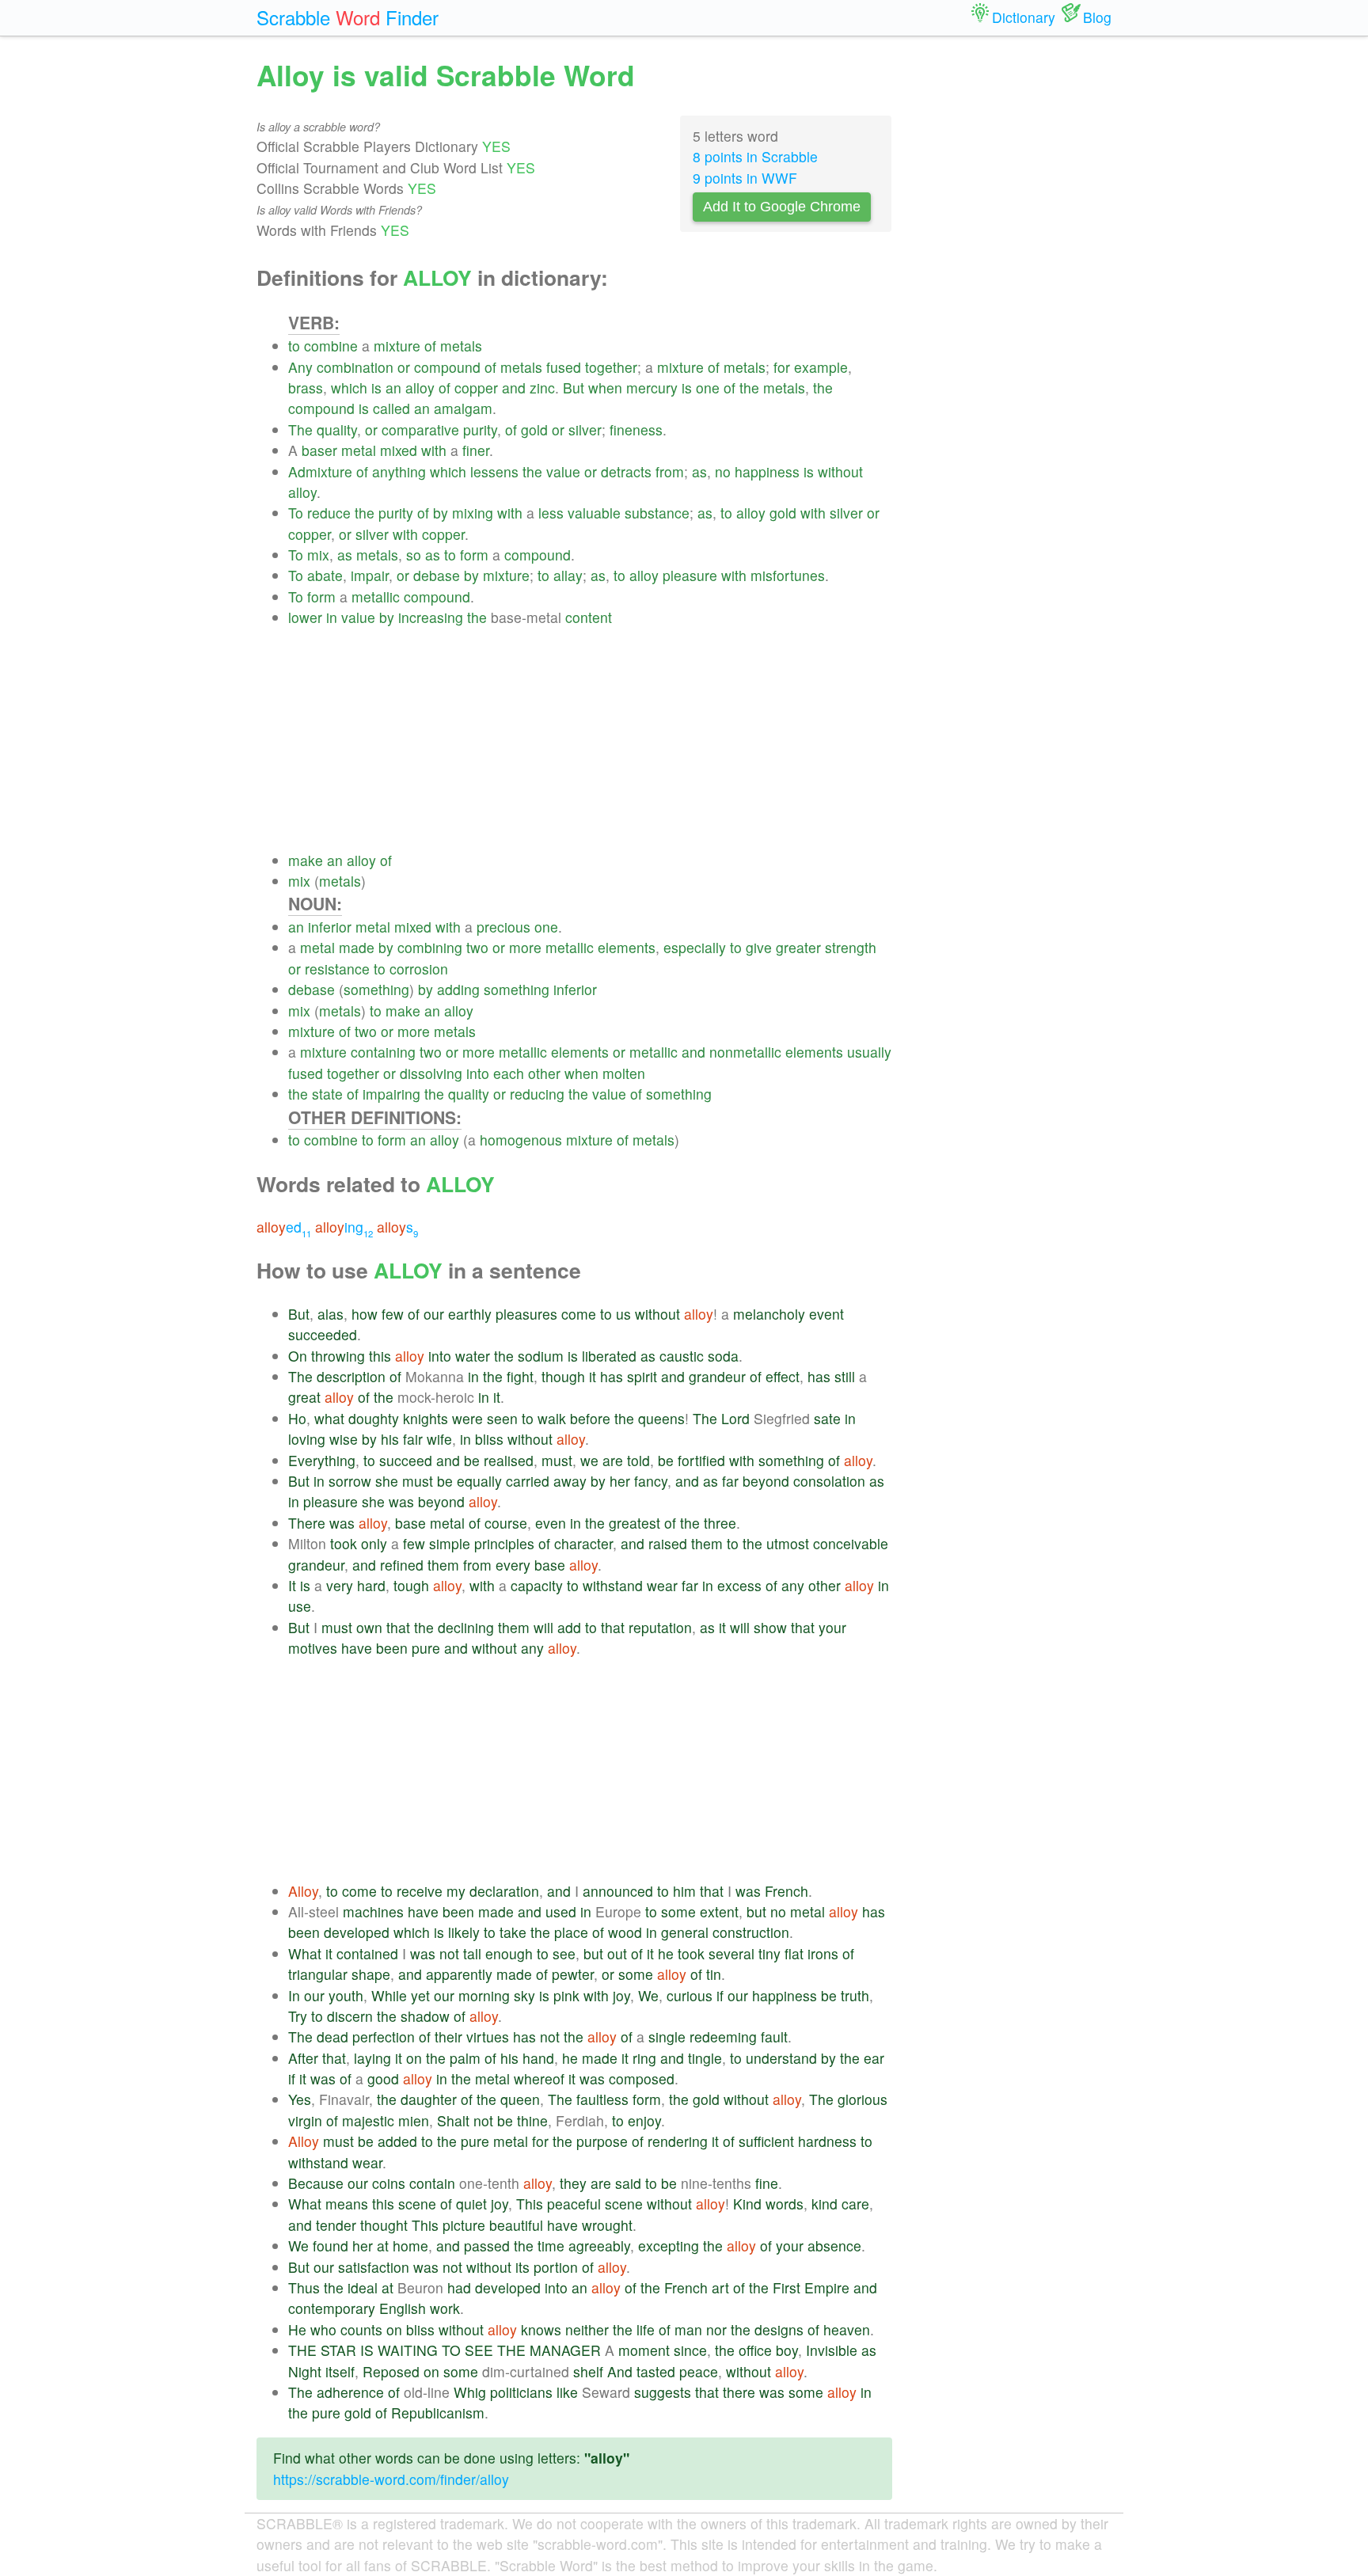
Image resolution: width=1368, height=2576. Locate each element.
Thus (304, 2287)
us (623, 1314)
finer (476, 450)
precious (503, 927)
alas (331, 1314)
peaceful (574, 2204)
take (513, 1932)
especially (695, 947)
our (434, 1314)
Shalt (453, 2120)
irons (823, 1953)
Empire (827, 2287)
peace (699, 2371)
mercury (652, 388)
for (782, 367)
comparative (420, 429)
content (589, 617)
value (563, 471)
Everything (322, 1460)
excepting (669, 2245)
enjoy (644, 2120)
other (544, 1073)
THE (302, 2350)
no (723, 471)
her (620, 1481)
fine (767, 2183)
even (551, 1523)
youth (346, 1995)
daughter (429, 2099)
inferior (330, 927)
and (514, 388)
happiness (767, 471)
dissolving (431, 1073)
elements (627, 947)
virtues (488, 2036)
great (304, 1397)
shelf (588, 2371)
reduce (329, 513)
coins (389, 2183)
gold (534, 429)
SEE (479, 2350)
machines (373, 1911)
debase (437, 575)
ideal (363, 2287)
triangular (318, 1974)
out (617, 1953)
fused (564, 367)
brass (306, 388)
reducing (537, 1094)
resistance (337, 969)
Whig (470, 2392)
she (387, 1481)
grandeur (717, 1376)
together (611, 367)
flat (794, 1953)
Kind (747, 2204)
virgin (305, 2120)
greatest (635, 1523)
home (410, 2245)
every (513, 1565)
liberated (609, 1356)
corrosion (419, 969)
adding (458, 989)
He (297, 2329)
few (393, 1314)
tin (714, 1974)
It (292, 1585)
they (573, 2183)
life (646, 2329)
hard (371, 1585)
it (593, 1376)
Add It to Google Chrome (782, 207)
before (590, 1418)
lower (305, 617)
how (365, 1314)
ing (344, 1227)
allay (568, 575)
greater (798, 947)
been (392, 1648)
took (344, 1543)
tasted (656, 2371)
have (357, 1648)
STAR (338, 2350)
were (467, 1418)
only (374, 1543)
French (787, 1891)
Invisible (832, 2350)
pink (566, 1995)
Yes (300, 2099)
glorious (863, 2099)
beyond (766, 1481)
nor (716, 2329)
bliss (489, 1439)
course (506, 1523)
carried (528, 1481)
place (571, 1932)
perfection (384, 2036)
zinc (542, 388)
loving (307, 1439)
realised (509, 1460)
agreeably (599, 2245)
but (756, 1911)
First (787, 2287)
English (403, 2308)
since (690, 2350)
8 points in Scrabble (755, 156)
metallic (376, 597)
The (300, 429)
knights (426, 1418)
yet (420, 1995)
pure (426, 1648)
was (401, 1501)
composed (642, 2078)
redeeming (723, 2036)
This (530, 2204)
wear (662, 1585)
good (383, 2078)
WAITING (408, 2350)
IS (367, 2350)
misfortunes (788, 575)
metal (359, 450)
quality (337, 429)
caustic (682, 1356)
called (391, 408)
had (459, 2287)
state (327, 1094)
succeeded (323, 1334)
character (583, 1543)
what (329, 1418)
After (303, 2058)
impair (370, 575)
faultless (602, 2099)
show (770, 1627)
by (441, 513)
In (294, 1995)
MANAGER (565, 2350)
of (430, 346)
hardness (827, 2141)
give (759, 947)
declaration (504, 1891)
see (564, 1953)
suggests (663, 2392)
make (306, 860)
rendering (678, 2141)
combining (430, 947)
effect (783, 1376)
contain (432, 2183)
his (390, 1439)
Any (300, 367)
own (369, 1627)
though (563, 1376)
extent (719, 1911)
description (351, 1376)
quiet (471, 2204)
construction (751, 1932)
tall (472, 1953)
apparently (459, 1974)
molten (624, 1073)
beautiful (516, 2225)
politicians (521, 2392)
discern (350, 2016)
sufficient (766, 2141)
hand (538, 2058)
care (855, 2204)
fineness (636, 429)
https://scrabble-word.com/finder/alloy (391, 2479)
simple (450, 1543)
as (699, 471)
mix (318, 555)
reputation (660, 1627)
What (305, 1953)
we (589, 1460)
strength (851, 947)
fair (413, 1439)
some (678, 1911)
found (331, 2245)
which (349, 388)
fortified (701, 1460)
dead (332, 2036)
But (574, 388)
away (570, 1481)
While (389, 1995)
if (720, 1995)
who (323, 2329)
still (845, 1376)
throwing (338, 1356)
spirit (642, 1376)
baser (319, 450)
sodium (541, 1356)
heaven (847, 2329)
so (414, 555)
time (551, 2245)
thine (532, 2120)
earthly (470, 1314)
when (605, 388)
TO (451, 2350)
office (755, 2350)
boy (787, 2350)
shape (371, 1974)
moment (644, 2350)
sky (524, 1995)
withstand (613, 1585)
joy (621, 1995)
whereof (539, 2078)
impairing (391, 1094)
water (473, 1356)
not (449, 1953)
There (307, 1523)
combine (331, 346)
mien (414, 2120)
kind (825, 2204)
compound (447, 367)
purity (480, 429)
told (638, 1460)
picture (464, 2225)
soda (723, 1356)
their (448, 2036)
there (739, 2392)
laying (372, 2058)
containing (383, 1052)
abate (325, 575)
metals (461, 346)
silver (585, 429)
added (397, 2141)
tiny (769, 1953)
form (474, 555)
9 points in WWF (745, 178)
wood (625, 1932)
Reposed (391, 2371)
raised (668, 1543)
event (826, 1314)
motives (313, 1648)
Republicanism (438, 2413)
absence (834, 2245)
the (749, 388)
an (393, 388)
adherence (350, 2392)
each (509, 1073)
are (613, 1460)
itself (340, 2371)
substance (657, 513)
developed (357, 1932)
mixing (473, 513)
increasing (431, 617)
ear (874, 2058)
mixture (397, 346)
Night (305, 2371)
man (688, 2329)
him (684, 1891)
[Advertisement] (590, 739)
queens (661, 1418)
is (376, 388)
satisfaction (374, 2267)
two (477, 947)
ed (284, 1227)
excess (739, 1585)
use (300, 1606)
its (522, 2267)
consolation (829, 1481)
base (410, 1523)
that (398, 1627)
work (445, 2308)
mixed (399, 450)
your (832, 1627)
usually (869, 1052)
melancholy (769, 1314)
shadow (425, 2016)
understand (781, 2058)
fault (774, 2036)
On (298, 1356)
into (478, 1073)
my (456, 1891)
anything (399, 471)
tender (336, 2225)
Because (316, 2183)
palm (465, 2058)
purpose (602, 2141)
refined (402, 1565)
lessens (494, 471)
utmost (788, 1543)
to (294, 346)
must (557, 1460)
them (707, 1543)
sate (827, 1418)
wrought (607, 2225)
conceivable (851, 1543)
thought (384, 2225)
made (357, 947)
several (731, 1953)
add (569, 1627)
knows (541, 2329)
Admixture (320, 471)
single (667, 2036)
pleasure (690, 575)
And (620, 2371)
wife (439, 1439)
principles (504, 1543)
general (685, 1932)
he (666, 1953)
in (332, 617)
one (708, 388)
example (821, 367)
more (525, 947)
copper (476, 388)
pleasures (526, 1314)
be (472, 1460)
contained (367, 1953)
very (340, 1585)
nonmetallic (745, 1052)
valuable (594, 513)
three (720, 1523)
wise (344, 1439)
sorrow (350, 1481)
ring (644, 2058)
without (840, 471)
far (730, 1481)
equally (479, 1481)
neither (587, 2329)
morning (484, 1995)
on (414, 2058)
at (383, 2245)
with (434, 450)
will (543, 1627)
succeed (406, 1460)
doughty (374, 1418)
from (670, 471)
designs (779, 2329)
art (720, 2287)
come (579, 1314)
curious (690, 1995)
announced (618, 1891)
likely (464, 1932)
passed (487, 2245)
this (380, 1356)
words (785, 2204)
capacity (537, 1585)
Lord (735, 1418)
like (567, 2392)
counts (361, 2329)
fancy (651, 1481)
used (561, 1911)
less (551, 513)
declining (466, 1627)
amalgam (463, 408)
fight (520, 1376)
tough (411, 1585)
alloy (420, 388)
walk (552, 1418)
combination (355, 367)
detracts (626, 471)
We (648, 1995)
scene (417, 2204)
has (612, 1376)
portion (556, 2267)
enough (509, 1953)
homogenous (521, 1140)
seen (502, 1418)
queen (520, 2099)
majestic (368, 2120)
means (347, 2204)
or (404, 367)
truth (855, 1995)
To (296, 513)
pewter (573, 1974)
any (793, 1585)
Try (298, 2016)
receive (420, 1891)
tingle (705, 2058)
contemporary (332, 2308)
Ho (297, 1418)
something (376, 989)
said (628, 2183)
